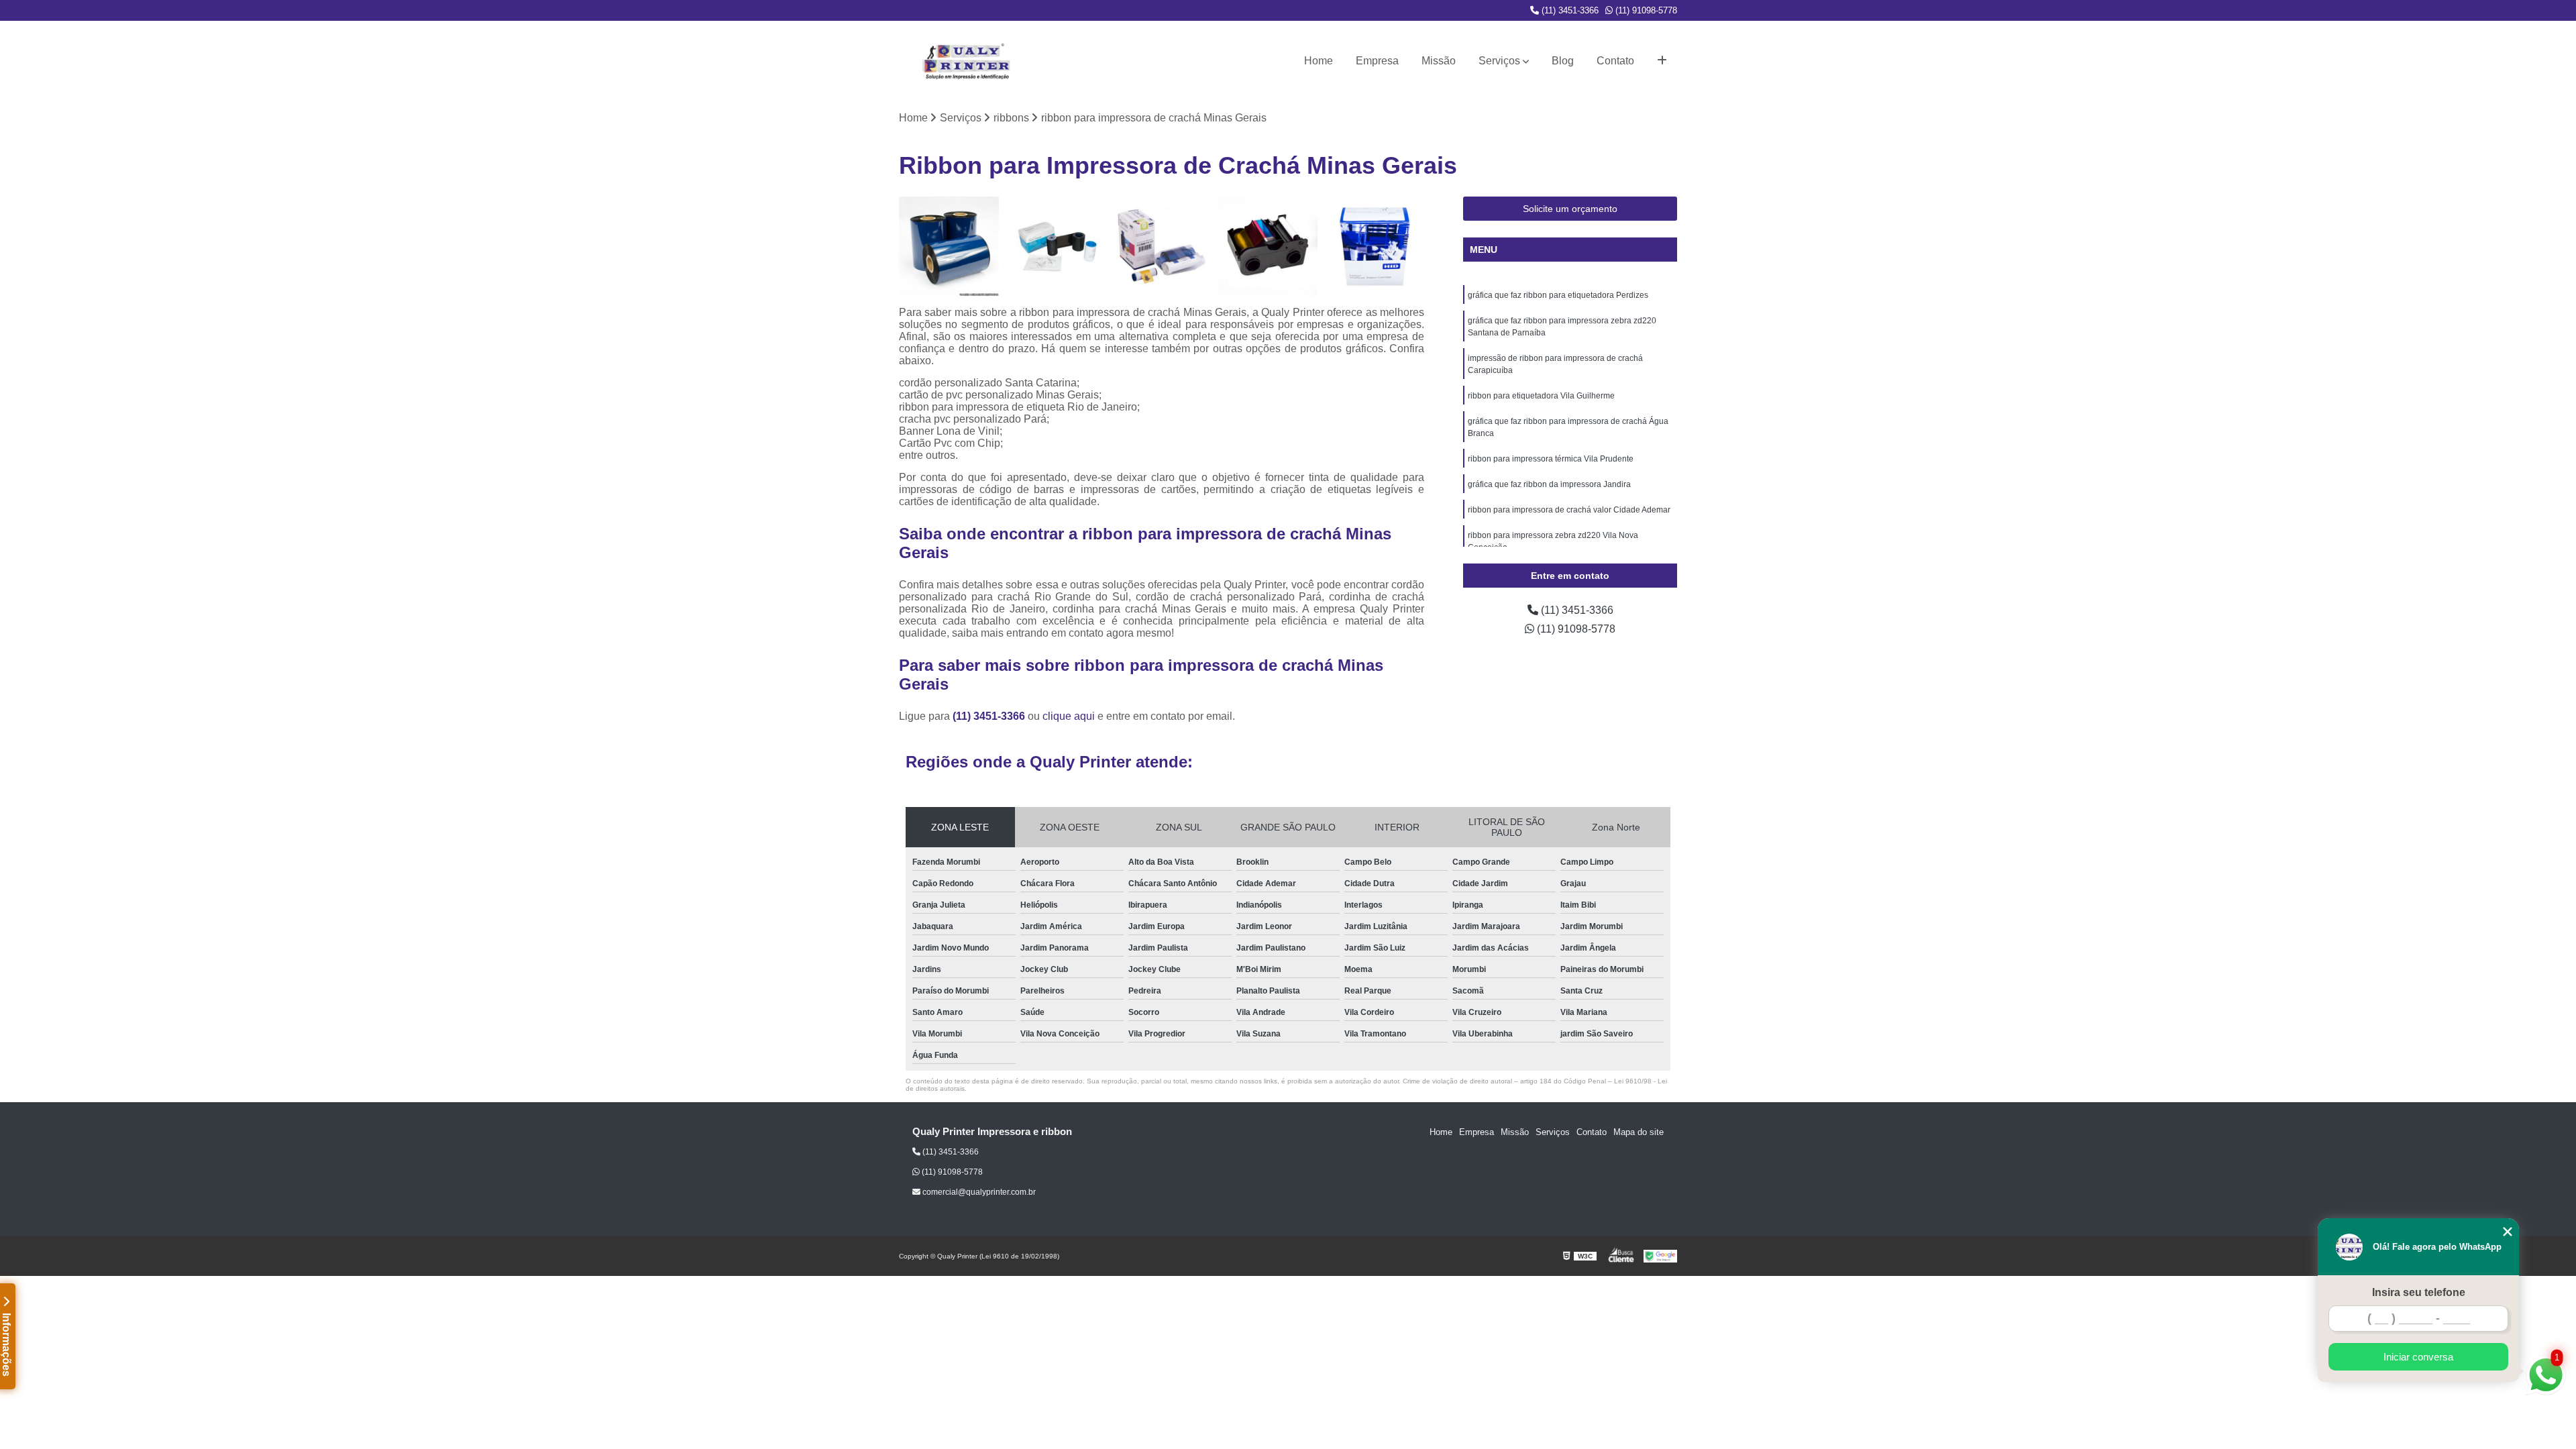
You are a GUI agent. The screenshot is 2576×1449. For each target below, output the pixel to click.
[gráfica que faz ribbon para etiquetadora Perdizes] (949, 247)
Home (1319, 61)
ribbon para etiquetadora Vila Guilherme (1541, 396)
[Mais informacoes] (1662, 61)
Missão (1439, 61)
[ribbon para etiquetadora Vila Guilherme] (1268, 247)
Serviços (1499, 61)
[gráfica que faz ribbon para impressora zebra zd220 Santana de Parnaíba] (1056, 247)
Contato (1615, 61)
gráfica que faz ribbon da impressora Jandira (1549, 484)
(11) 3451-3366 (1569, 10)
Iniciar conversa (2418, 1357)
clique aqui (1069, 716)
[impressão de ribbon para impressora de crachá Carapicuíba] (1162, 247)
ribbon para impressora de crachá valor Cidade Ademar (1569, 510)
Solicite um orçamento (1570, 209)
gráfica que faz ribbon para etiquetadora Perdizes (1558, 295)
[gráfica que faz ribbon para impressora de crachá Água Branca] (1374, 247)
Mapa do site (1639, 1132)
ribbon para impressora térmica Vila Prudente (1551, 459)
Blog (1563, 61)
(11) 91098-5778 (1645, 10)
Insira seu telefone (2419, 1292)
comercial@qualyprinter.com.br (978, 1192)
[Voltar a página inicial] (966, 61)
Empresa (1377, 61)
